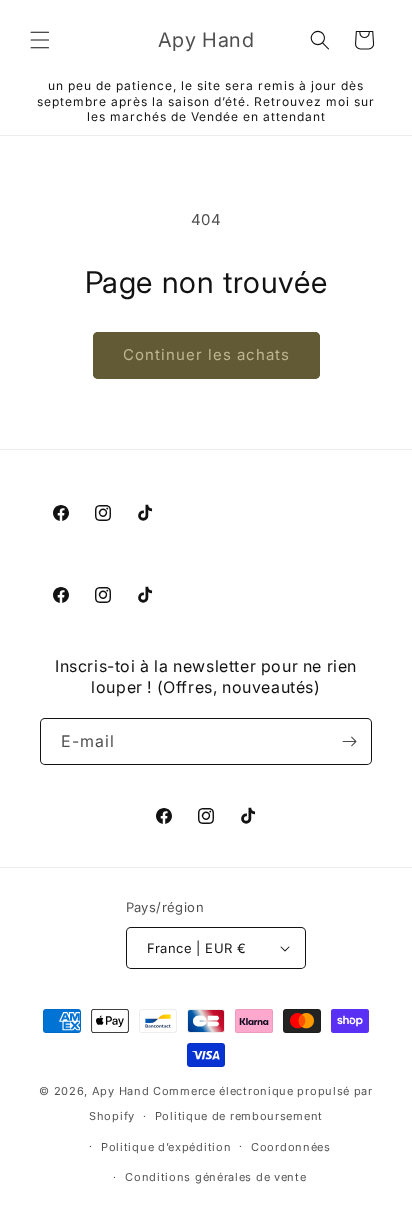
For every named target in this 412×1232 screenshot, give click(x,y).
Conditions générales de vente (215, 1177)
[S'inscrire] (349, 741)
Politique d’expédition (166, 1147)
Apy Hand (121, 1091)
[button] (40, 40)
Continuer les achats (206, 354)
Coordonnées (291, 1147)
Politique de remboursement (239, 1116)
